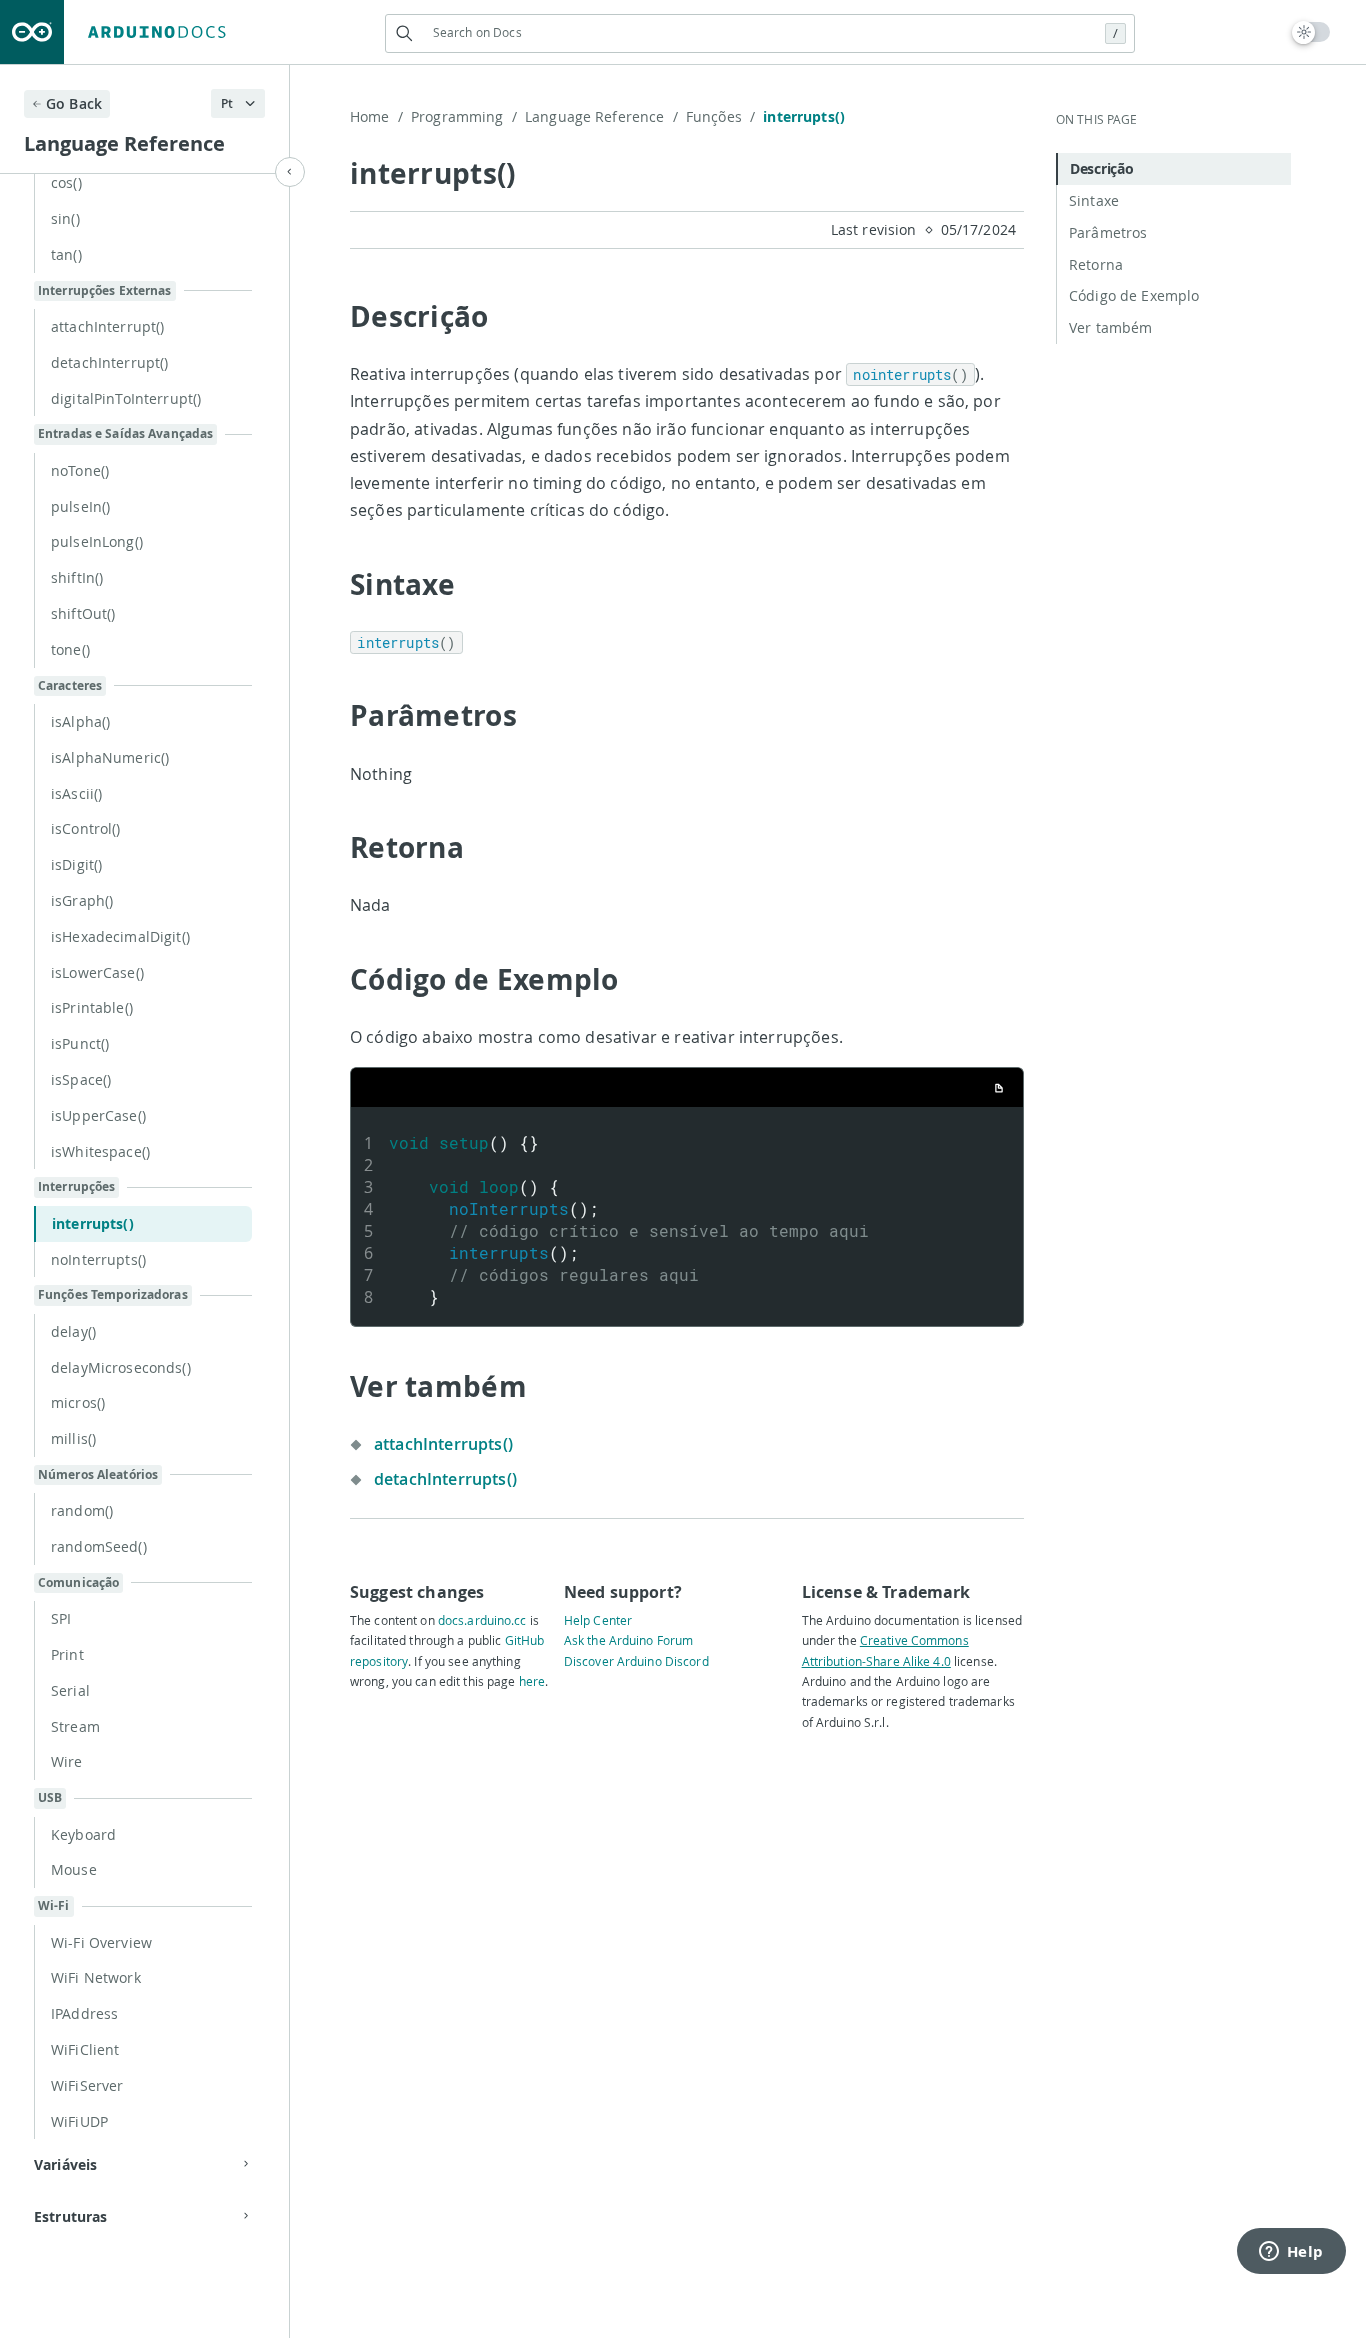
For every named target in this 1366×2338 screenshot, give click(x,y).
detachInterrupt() (109, 362)
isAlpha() (80, 721)
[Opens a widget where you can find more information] (1291, 2253)
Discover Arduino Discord (636, 1661)
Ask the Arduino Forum (629, 1640)
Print (67, 1654)
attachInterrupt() (107, 326)
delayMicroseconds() (121, 1367)
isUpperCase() (98, 1115)
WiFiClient (85, 2049)
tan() (66, 254)
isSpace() (81, 1079)
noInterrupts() (98, 1259)
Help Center (598, 1620)
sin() (65, 218)
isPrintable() (92, 1007)
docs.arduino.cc (482, 1620)
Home (376, 116)
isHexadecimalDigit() (120, 936)
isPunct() (80, 1043)
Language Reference (601, 116)
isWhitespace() (100, 1151)
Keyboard (83, 1834)
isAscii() (76, 793)
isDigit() (76, 864)
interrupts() (93, 1223)
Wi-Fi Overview (101, 1942)
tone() (70, 649)
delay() (73, 1331)
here (532, 1681)
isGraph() (82, 900)
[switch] (1311, 32)
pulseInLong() (97, 541)
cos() (66, 182)
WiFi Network (96, 1977)
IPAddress (84, 2013)
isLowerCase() (97, 972)
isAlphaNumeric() (110, 757)
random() (82, 1510)
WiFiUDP (79, 2121)
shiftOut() (83, 613)
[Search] (404, 33)
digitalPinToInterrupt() (126, 398)
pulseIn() (80, 506)
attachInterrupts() (443, 1444)
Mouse (74, 1869)
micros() (78, 1402)
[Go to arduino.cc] (32, 32)
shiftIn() (77, 577)
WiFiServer (87, 2085)
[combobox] (760, 32)
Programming (464, 116)
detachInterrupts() (445, 1479)
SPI (61, 1618)
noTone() (80, 470)
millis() (73, 1438)
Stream (75, 1726)
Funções (720, 116)
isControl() (86, 828)
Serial (70, 1690)
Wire (67, 1761)
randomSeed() (99, 1546)
